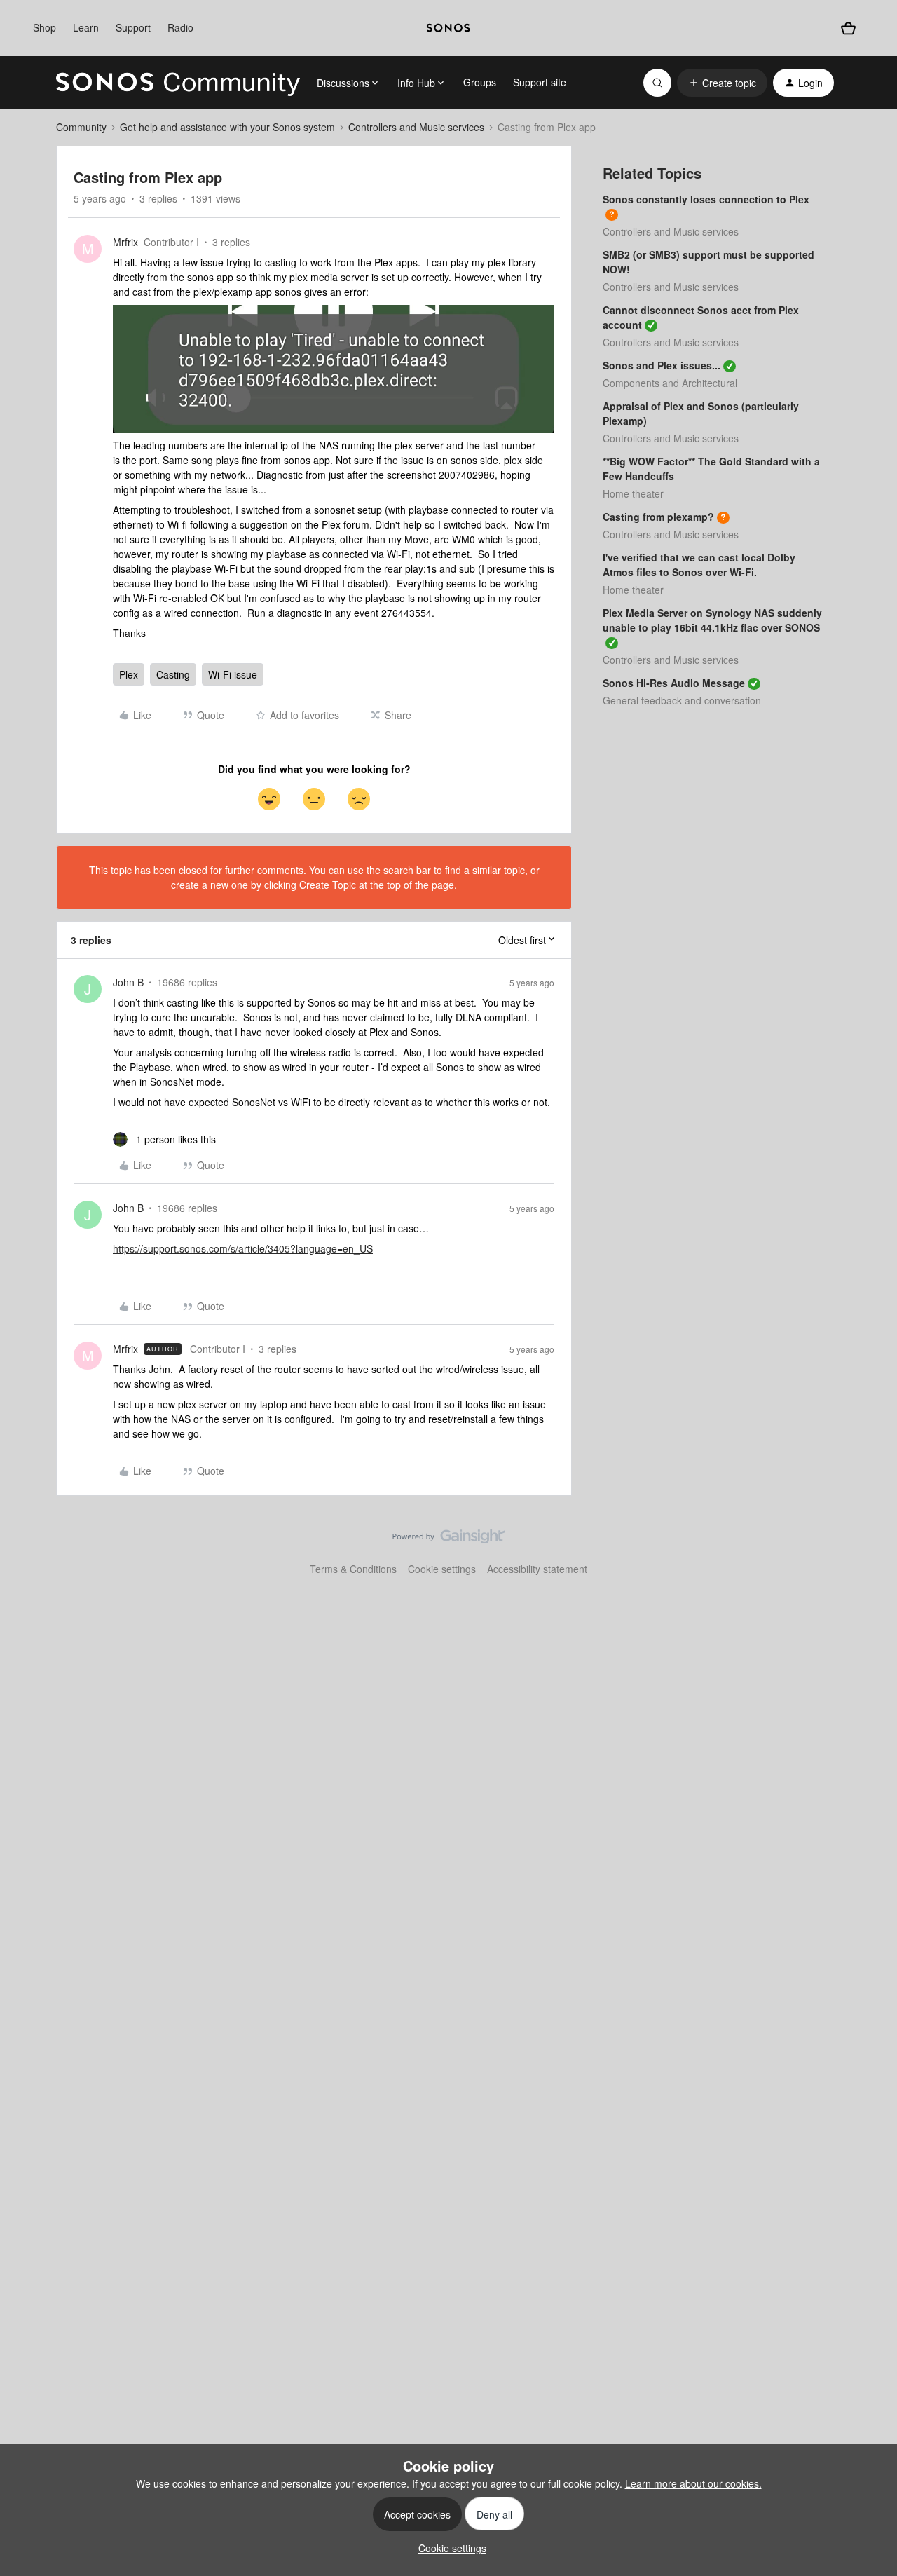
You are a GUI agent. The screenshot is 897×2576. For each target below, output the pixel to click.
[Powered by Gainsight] (449, 1540)
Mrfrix (125, 242)
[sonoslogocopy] (448, 28)
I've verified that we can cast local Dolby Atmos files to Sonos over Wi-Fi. (699, 565)
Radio (180, 27)
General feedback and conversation (682, 700)
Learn (86, 27)
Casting (173, 674)
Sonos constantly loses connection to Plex (706, 199)
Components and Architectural (670, 383)
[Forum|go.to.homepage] (178, 83)
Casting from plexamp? (658, 517)
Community (81, 127)
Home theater (633, 493)
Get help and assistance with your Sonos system (227, 127)
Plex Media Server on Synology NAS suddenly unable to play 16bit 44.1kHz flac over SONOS (712, 620)
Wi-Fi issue (233, 674)
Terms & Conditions (353, 1569)
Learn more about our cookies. (693, 2483)
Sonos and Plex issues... (662, 365)
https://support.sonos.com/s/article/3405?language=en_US (243, 1248)
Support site (540, 82)
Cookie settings (442, 1569)
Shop (44, 27)
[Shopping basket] (848, 28)
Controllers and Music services (416, 127)
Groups (480, 82)
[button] (722, 83)
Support (133, 27)
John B (128, 982)
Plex (129, 674)
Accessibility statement (537, 1569)
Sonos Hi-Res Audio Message (674, 683)
